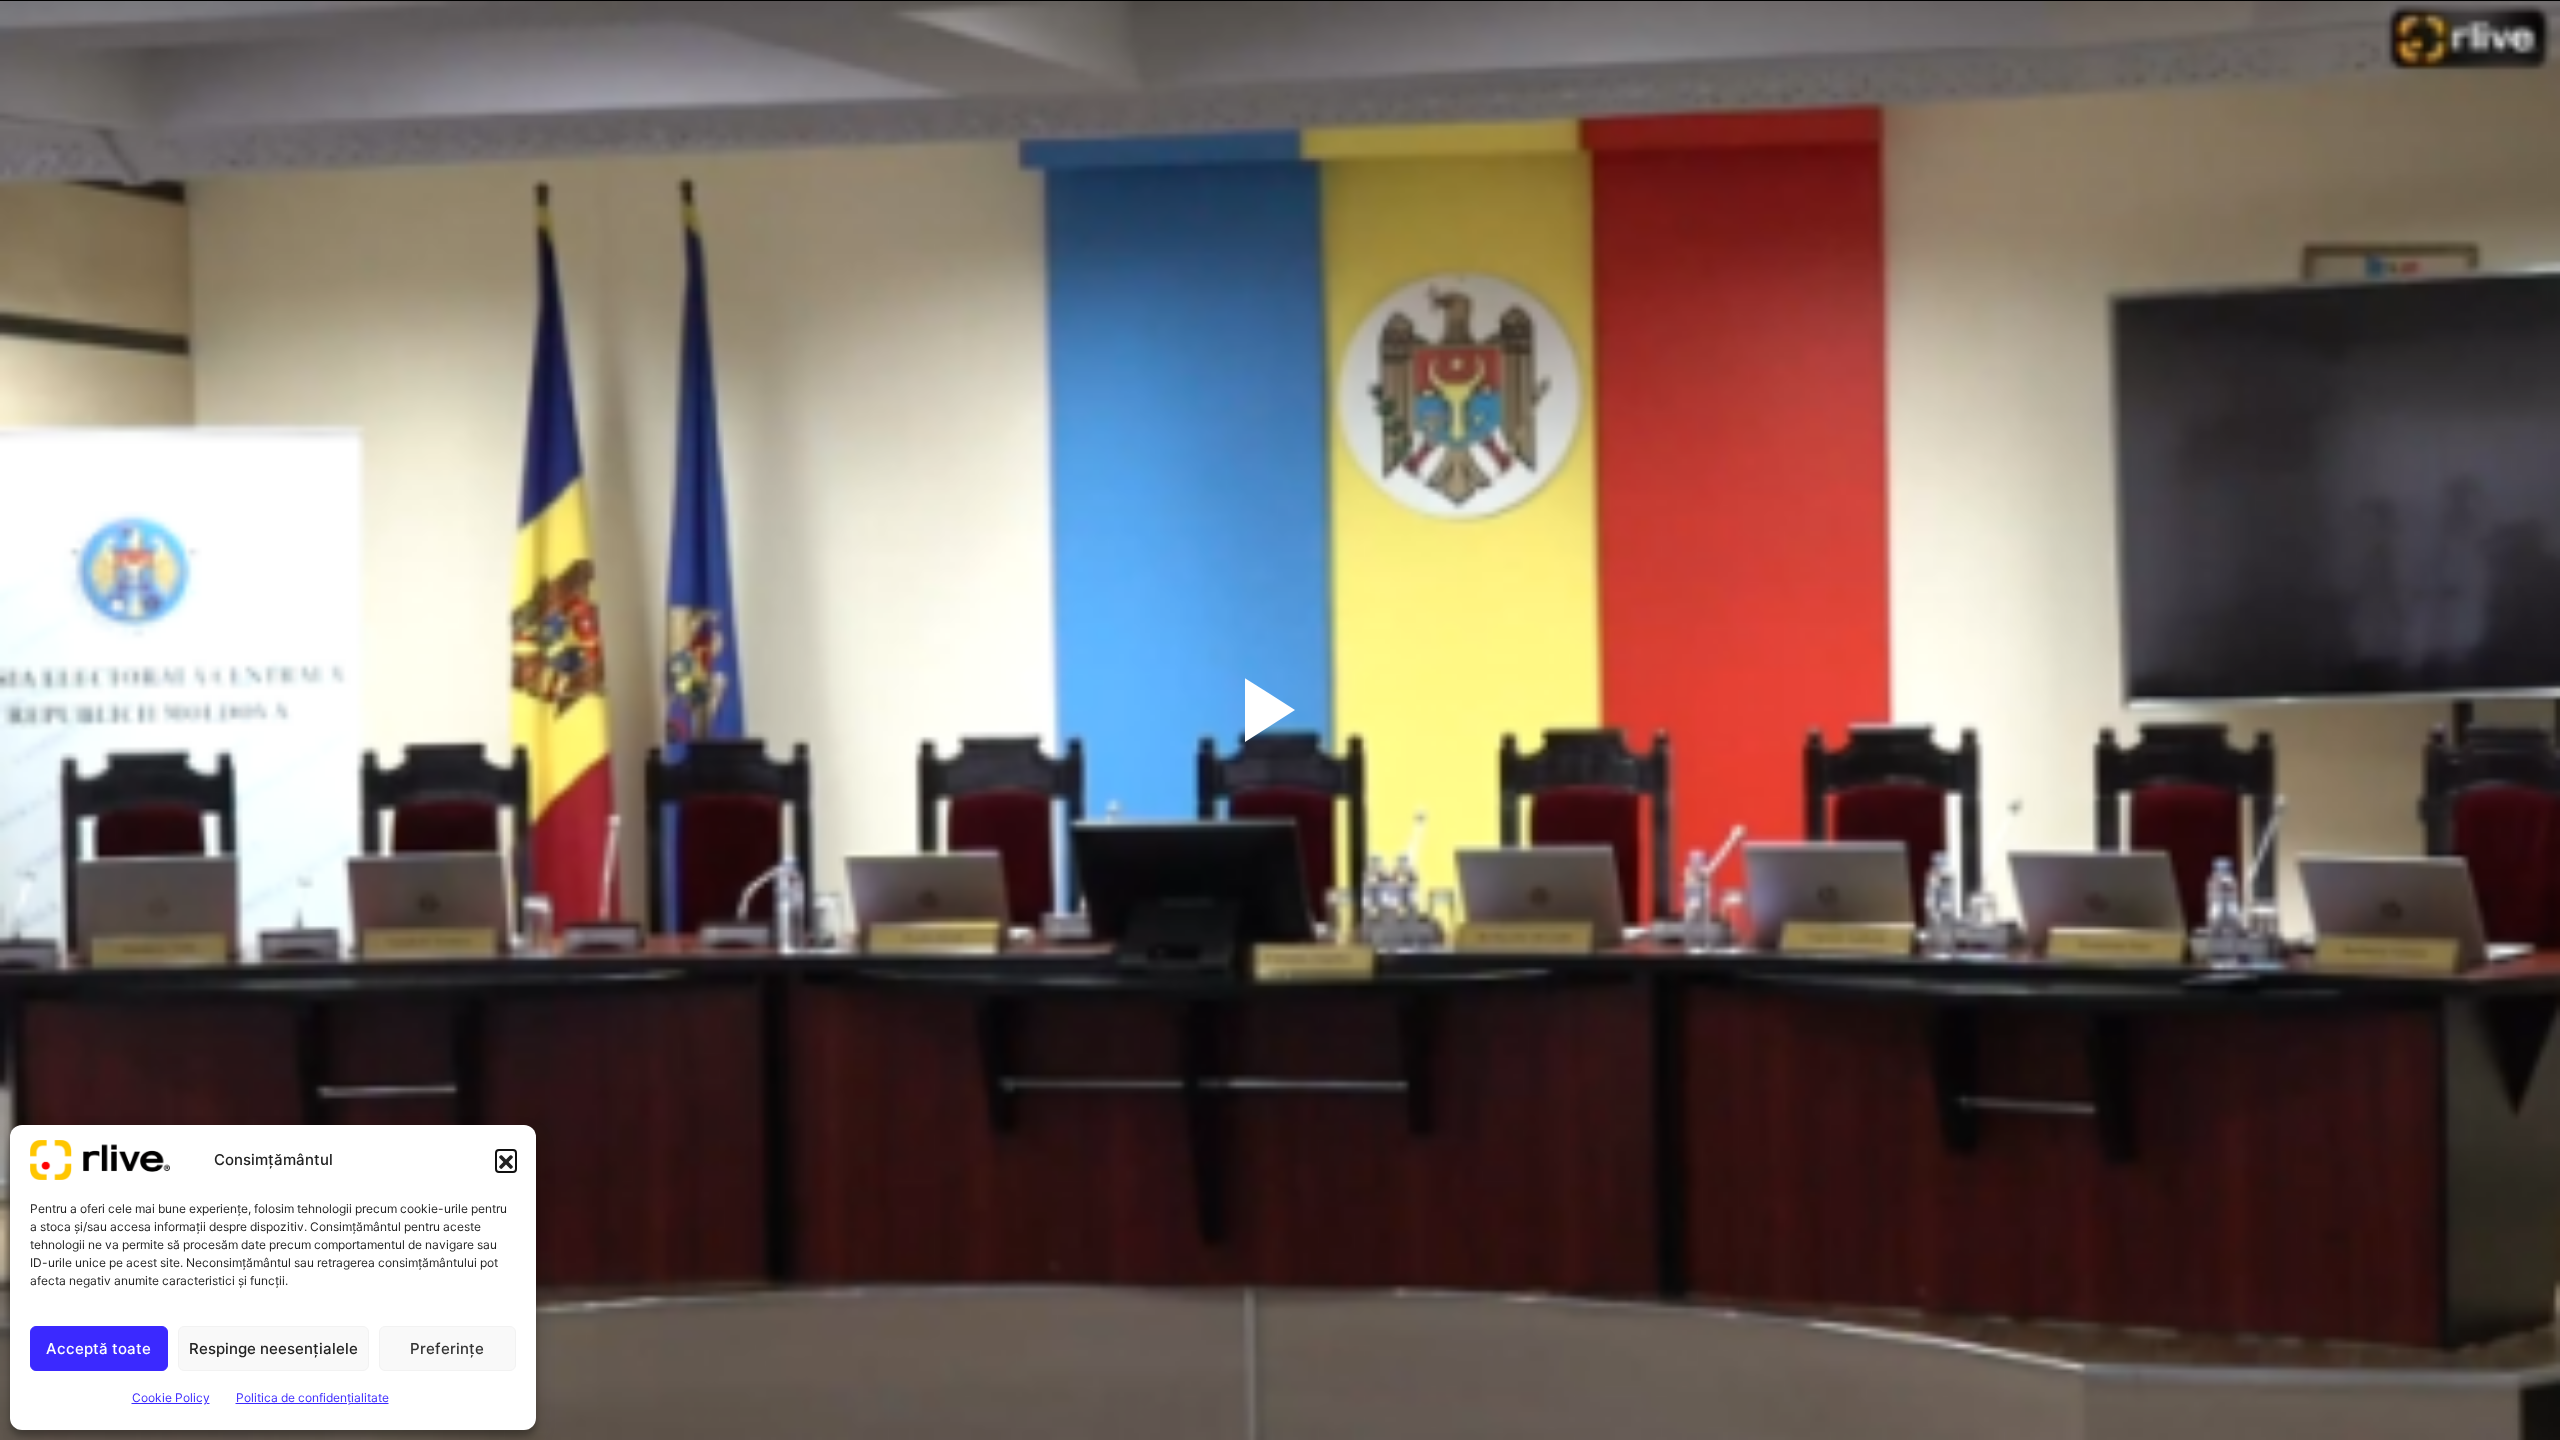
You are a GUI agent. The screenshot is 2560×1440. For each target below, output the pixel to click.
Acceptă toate (98, 1348)
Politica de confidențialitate (312, 1397)
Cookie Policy (171, 1397)
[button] (506, 1160)
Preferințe (447, 1348)
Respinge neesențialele (273, 1348)
